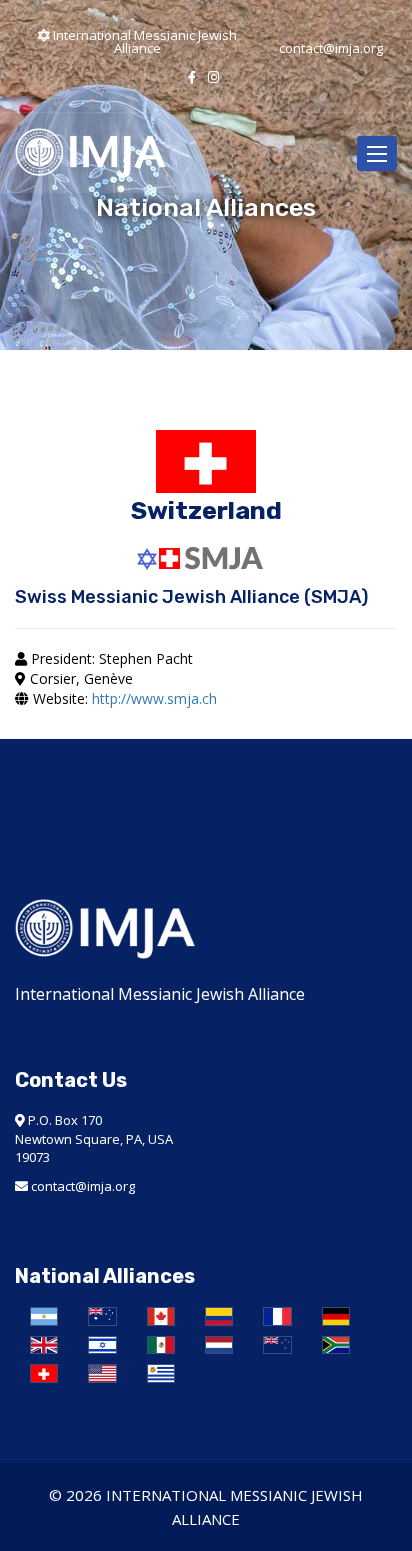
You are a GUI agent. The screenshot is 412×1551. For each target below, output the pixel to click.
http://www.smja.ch (154, 698)
